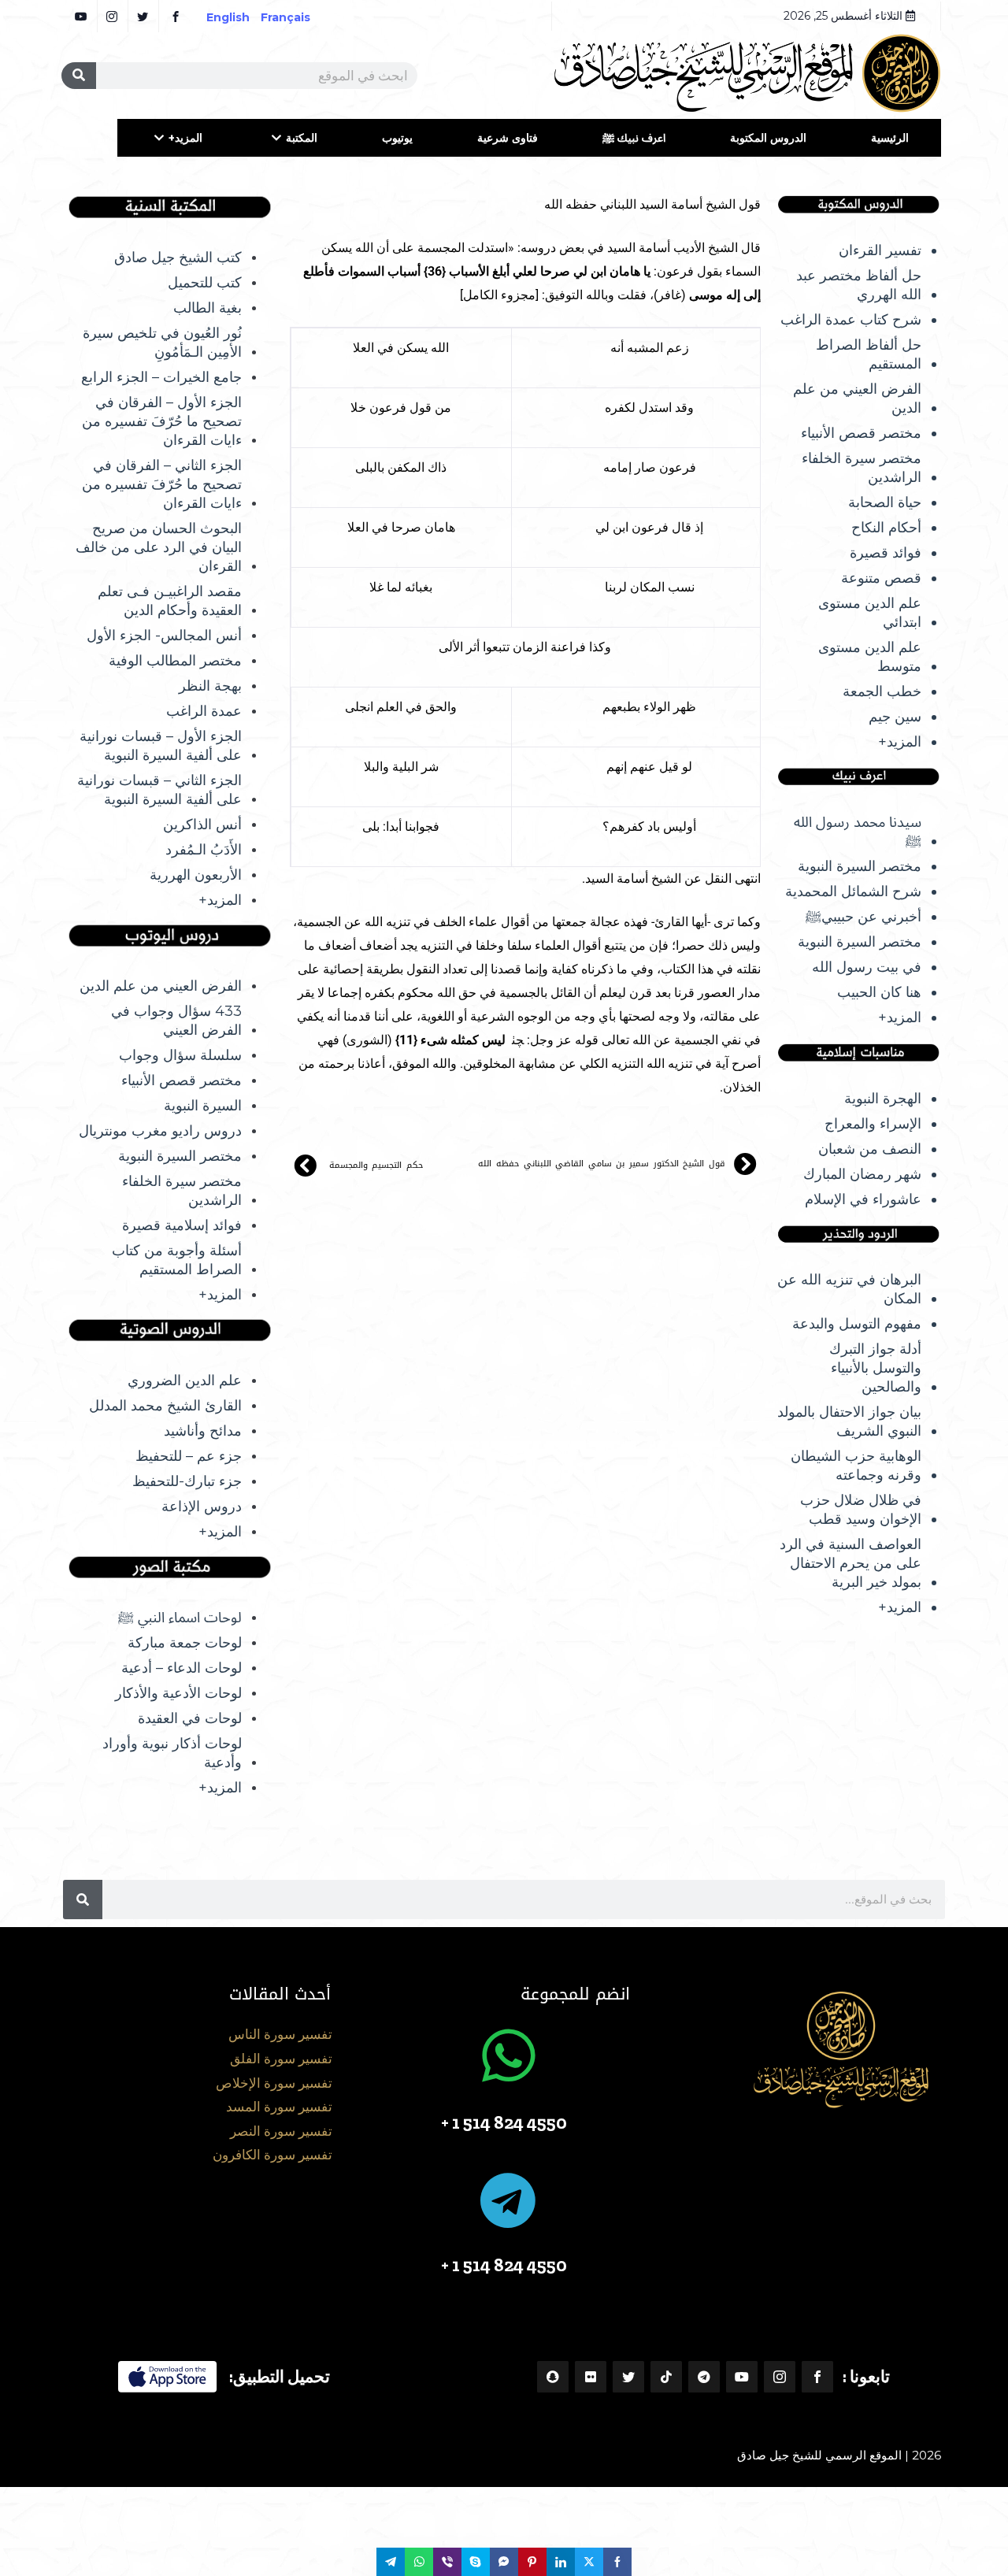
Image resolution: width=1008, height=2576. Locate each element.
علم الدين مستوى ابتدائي (870, 613)
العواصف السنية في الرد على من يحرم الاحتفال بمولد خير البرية (850, 1563)
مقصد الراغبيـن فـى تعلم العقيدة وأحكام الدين (170, 601)
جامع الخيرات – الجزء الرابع (161, 377)
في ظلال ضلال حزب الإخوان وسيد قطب (861, 1510)
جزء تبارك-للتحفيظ (187, 1481)
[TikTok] (666, 2377)
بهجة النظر (210, 686)
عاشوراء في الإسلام (863, 1199)
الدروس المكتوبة (768, 138)
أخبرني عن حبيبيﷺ (863, 917)
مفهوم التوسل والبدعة (857, 1324)
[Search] (79, 76)
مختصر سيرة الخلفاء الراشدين (862, 468)
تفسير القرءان (880, 250)
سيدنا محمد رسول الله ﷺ (858, 832)
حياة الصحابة (885, 502)
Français (296, 17)
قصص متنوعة (881, 578)
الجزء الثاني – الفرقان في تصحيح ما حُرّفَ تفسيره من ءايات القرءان (162, 484)
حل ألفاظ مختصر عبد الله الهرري (859, 285)
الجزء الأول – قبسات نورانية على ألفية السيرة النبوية (161, 746)
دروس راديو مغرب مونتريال (160, 1131)
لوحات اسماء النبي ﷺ (180, 1618)
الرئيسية (890, 138)
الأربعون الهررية (196, 875)
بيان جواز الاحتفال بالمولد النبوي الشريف (849, 1421)
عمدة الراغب (204, 711)
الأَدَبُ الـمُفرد (204, 850)
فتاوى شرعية (508, 138)
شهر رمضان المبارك (862, 1174)
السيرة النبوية (203, 1106)
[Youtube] (742, 2377)
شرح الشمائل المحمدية (853, 891)
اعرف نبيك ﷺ (634, 138)
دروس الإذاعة (202, 1507)
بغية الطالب (208, 308)
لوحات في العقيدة (190, 1718)
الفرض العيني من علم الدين (857, 398)
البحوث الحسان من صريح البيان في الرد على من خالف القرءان (159, 547)
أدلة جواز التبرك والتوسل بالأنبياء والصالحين (875, 1368)
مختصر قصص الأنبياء (861, 433)
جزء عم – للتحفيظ (189, 1456)
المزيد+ (185, 138)
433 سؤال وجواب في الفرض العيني (176, 1021)
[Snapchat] (553, 2377)
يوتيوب (397, 138)
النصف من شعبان (870, 1149)
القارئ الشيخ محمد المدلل (165, 1406)
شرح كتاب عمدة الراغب (851, 320)
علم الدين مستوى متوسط (870, 657)
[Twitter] (628, 2377)
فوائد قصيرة (886, 553)
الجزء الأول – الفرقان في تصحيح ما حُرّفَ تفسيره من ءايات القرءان (162, 421)
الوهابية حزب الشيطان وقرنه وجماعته (856, 1466)
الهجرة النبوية (883, 1099)
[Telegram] (704, 2377)
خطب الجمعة (882, 691)
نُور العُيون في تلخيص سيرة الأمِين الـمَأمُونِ (162, 343)
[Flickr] (591, 2377)
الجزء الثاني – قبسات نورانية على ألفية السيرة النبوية (159, 790)
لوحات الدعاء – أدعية (182, 1668)
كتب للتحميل (205, 283)
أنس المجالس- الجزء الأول (164, 636)
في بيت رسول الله (867, 967)
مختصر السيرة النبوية (860, 866)
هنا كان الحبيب (879, 992)
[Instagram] (780, 2377)
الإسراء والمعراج (873, 1124)
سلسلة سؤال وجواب (180, 1055)
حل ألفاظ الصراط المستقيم (869, 354)
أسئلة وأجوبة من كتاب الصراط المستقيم (177, 1260)
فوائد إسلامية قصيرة (182, 1225)
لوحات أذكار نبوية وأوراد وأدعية (172, 1753)
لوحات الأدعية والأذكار (178, 1693)
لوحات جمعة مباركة (185, 1643)
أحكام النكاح (886, 528)
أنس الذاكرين (202, 825)
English (228, 17)
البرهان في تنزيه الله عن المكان (849, 1289)
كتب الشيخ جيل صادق (178, 258)
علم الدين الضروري (185, 1381)
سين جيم (895, 717)
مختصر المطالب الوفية (175, 661)
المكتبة (302, 138)
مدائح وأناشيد (203, 1431)
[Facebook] (817, 2377)
